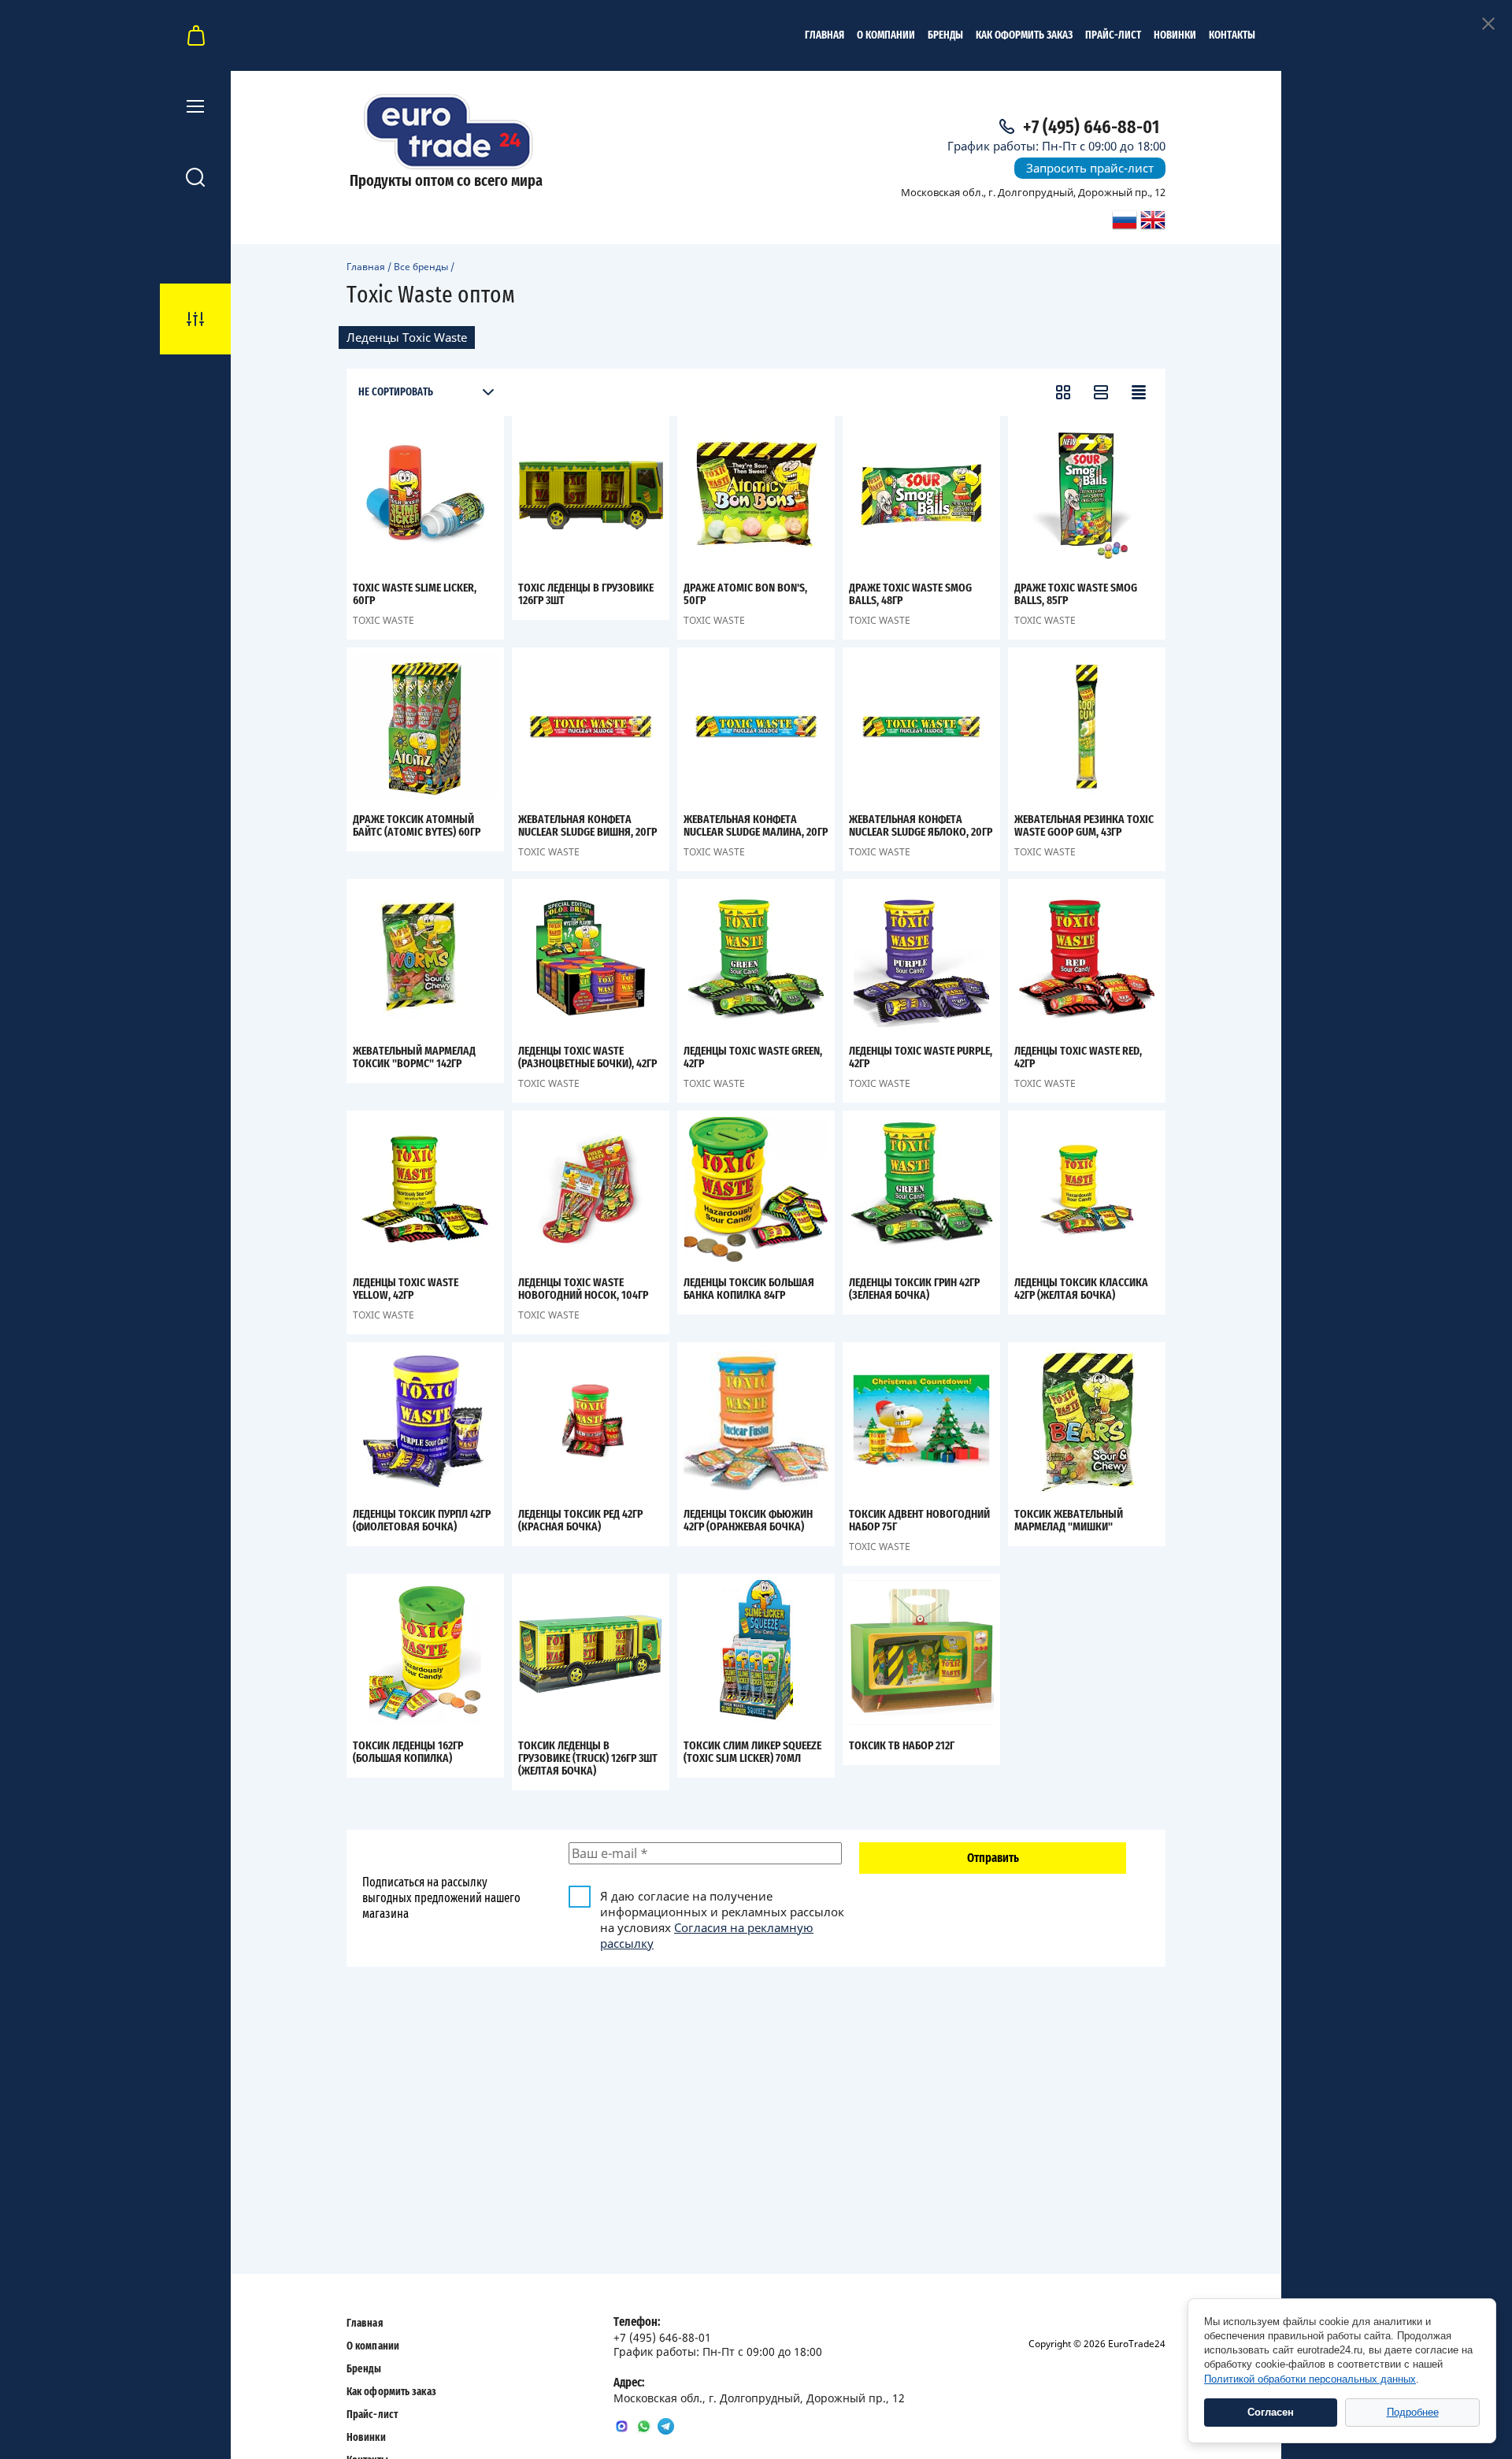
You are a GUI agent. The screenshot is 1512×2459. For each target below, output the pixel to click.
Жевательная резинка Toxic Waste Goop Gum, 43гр (1084, 826)
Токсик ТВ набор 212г (902, 1746)
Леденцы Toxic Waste (407, 337)
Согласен (1271, 2412)
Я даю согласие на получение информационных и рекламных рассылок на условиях (722, 1919)
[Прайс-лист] (1139, 392)
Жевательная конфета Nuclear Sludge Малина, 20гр (756, 826)
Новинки (1175, 35)
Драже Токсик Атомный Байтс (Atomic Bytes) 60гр (417, 826)
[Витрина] (1063, 392)
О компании (886, 35)
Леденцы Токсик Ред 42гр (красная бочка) (580, 1521)
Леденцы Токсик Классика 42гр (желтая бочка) (1081, 1289)
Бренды (945, 35)
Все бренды (421, 267)
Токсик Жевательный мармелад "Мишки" (1069, 1521)
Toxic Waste (384, 620)
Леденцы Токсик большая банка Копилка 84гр (749, 1289)
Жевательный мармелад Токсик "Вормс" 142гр (414, 1057)
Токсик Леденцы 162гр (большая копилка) (408, 1752)
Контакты (1232, 35)
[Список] (1101, 392)
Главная (825, 35)
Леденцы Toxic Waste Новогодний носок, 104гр (583, 1289)
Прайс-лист (1113, 35)
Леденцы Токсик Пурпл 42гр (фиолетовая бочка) (422, 1521)
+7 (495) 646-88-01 (1091, 128)
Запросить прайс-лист (1090, 168)
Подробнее (1413, 2412)
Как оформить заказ (1024, 35)
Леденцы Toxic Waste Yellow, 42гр (406, 1289)
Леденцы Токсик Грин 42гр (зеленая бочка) (914, 1289)
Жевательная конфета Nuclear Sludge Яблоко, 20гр (921, 826)
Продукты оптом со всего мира (446, 181)
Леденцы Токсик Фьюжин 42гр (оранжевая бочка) (748, 1521)
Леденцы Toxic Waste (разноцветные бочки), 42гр (587, 1057)
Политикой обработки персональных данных (1310, 2379)
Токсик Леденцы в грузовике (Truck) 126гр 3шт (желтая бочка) (588, 1758)
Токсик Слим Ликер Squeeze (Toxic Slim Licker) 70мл (752, 1752)
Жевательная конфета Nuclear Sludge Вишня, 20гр (587, 826)
